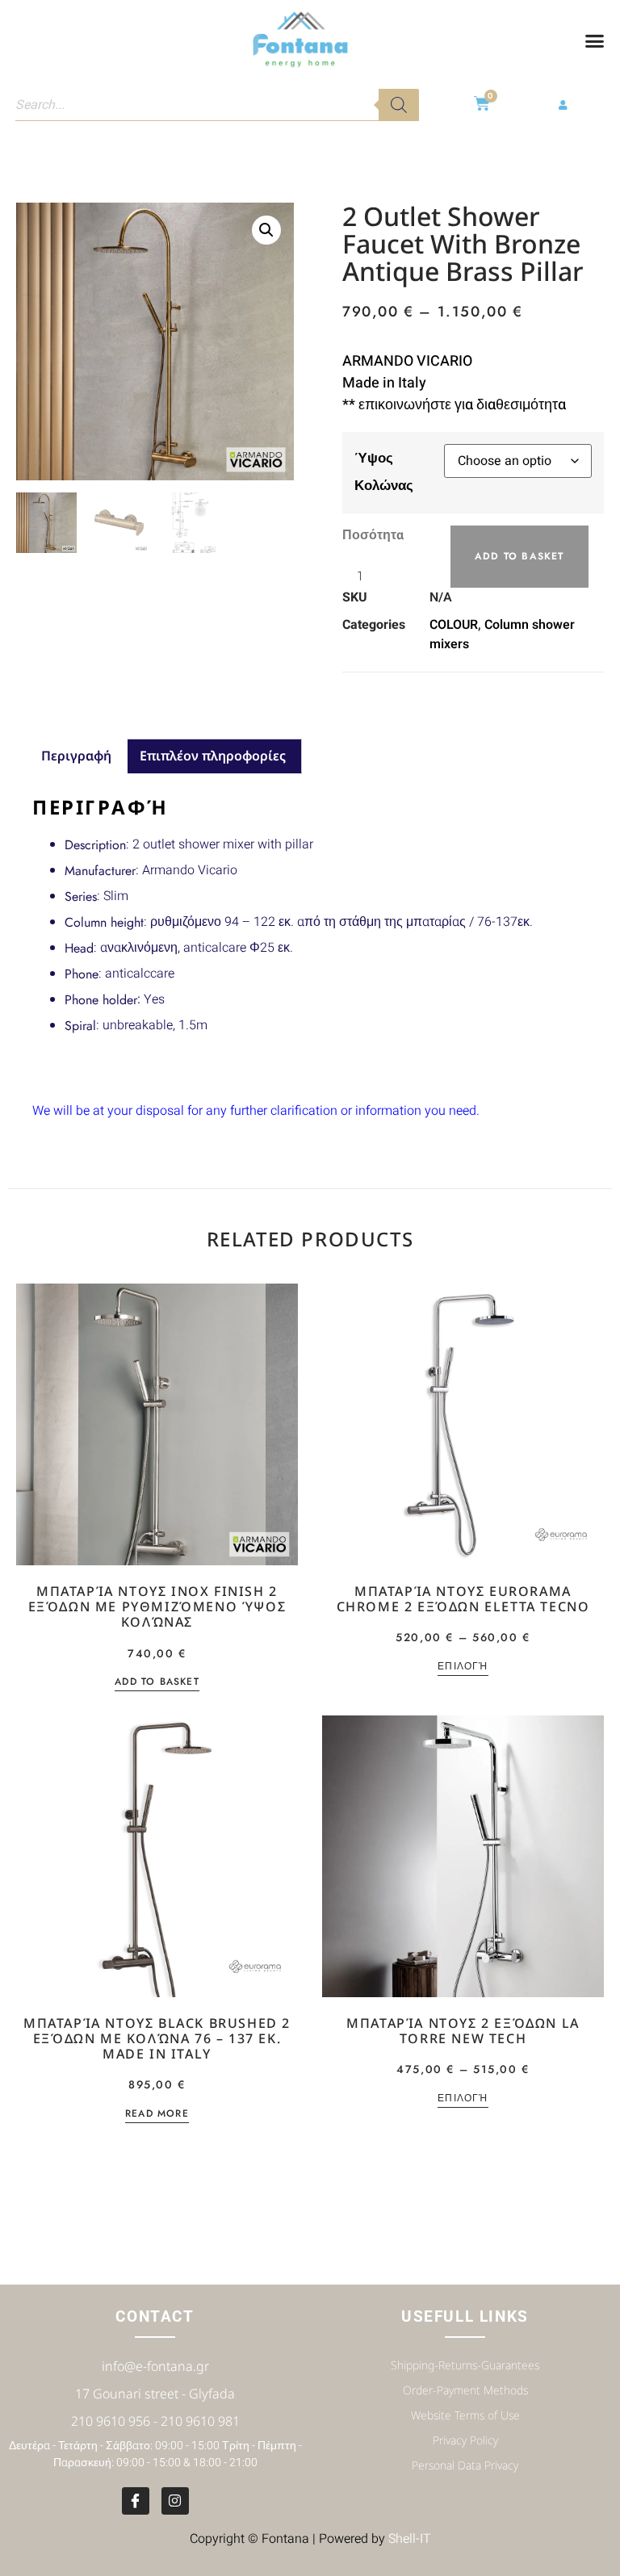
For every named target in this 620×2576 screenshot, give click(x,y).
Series (81, 896)
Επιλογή (463, 1667)
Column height (104, 922)
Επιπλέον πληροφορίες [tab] (213, 756)
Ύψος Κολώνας (384, 471)
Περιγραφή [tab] (76, 756)
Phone (82, 974)
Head (79, 948)
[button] (594, 40)
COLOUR (454, 625)
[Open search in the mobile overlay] (217, 105)
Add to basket (519, 556)
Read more (157, 2115)
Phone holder (101, 1000)
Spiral (80, 1026)
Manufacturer (100, 871)
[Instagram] (175, 2501)
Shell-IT (410, 2539)
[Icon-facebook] (136, 2501)
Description (95, 845)
